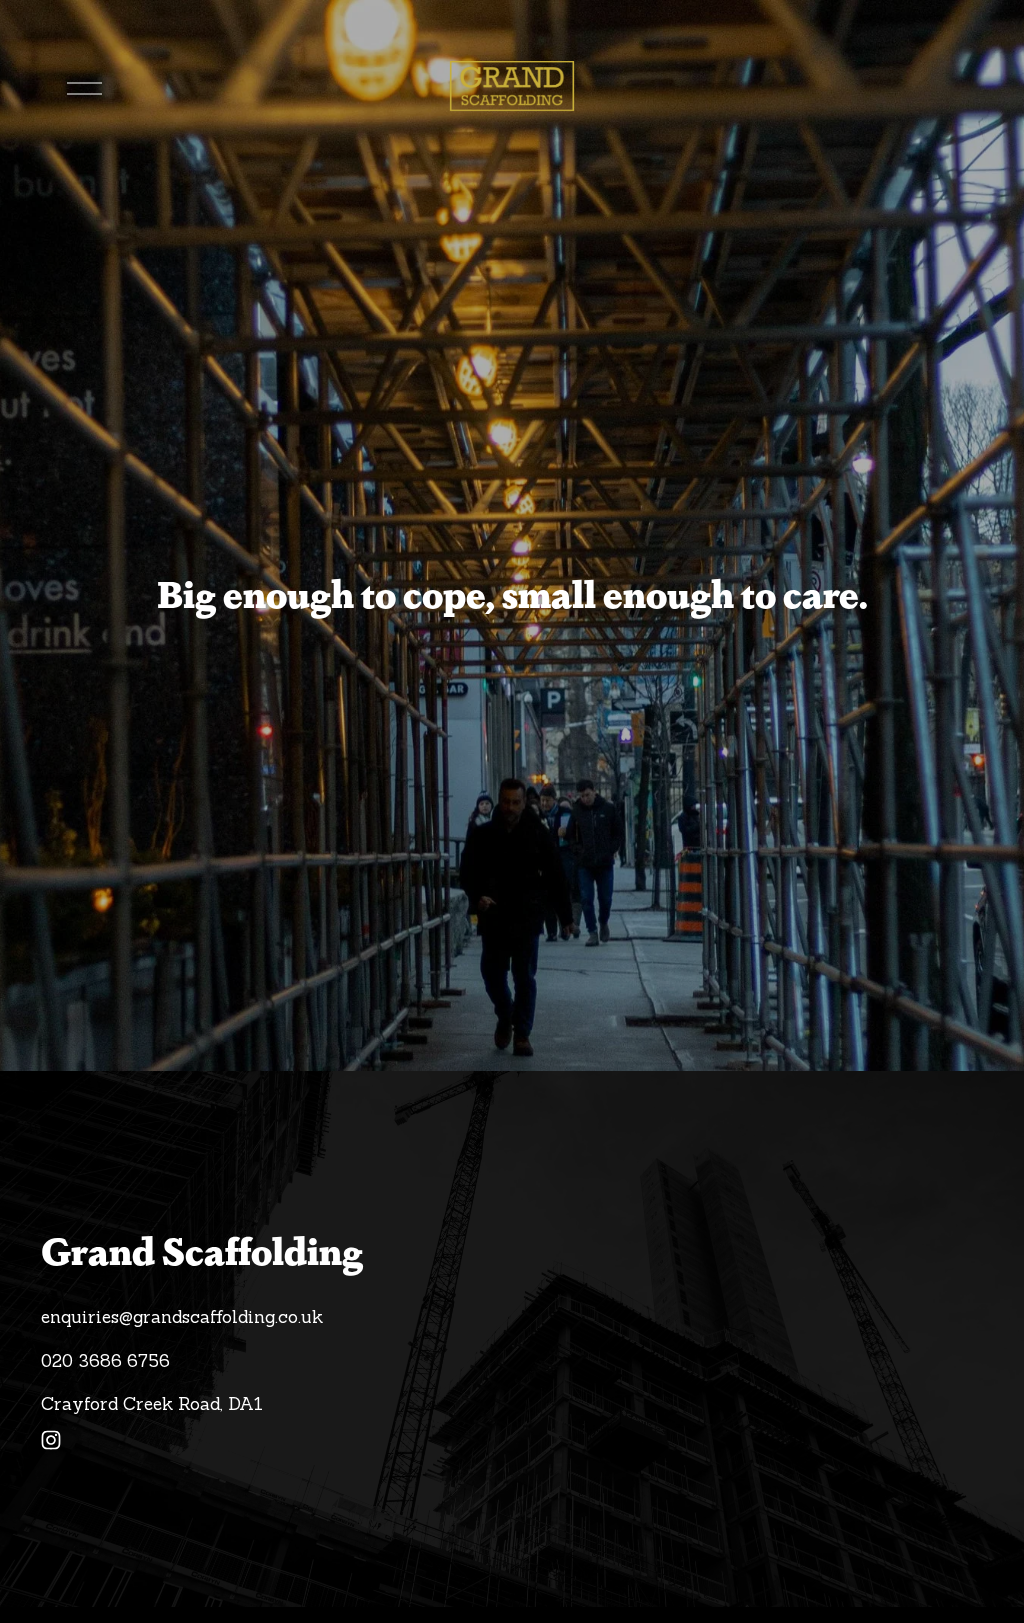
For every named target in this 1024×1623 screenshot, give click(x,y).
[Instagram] (51, 1440)
